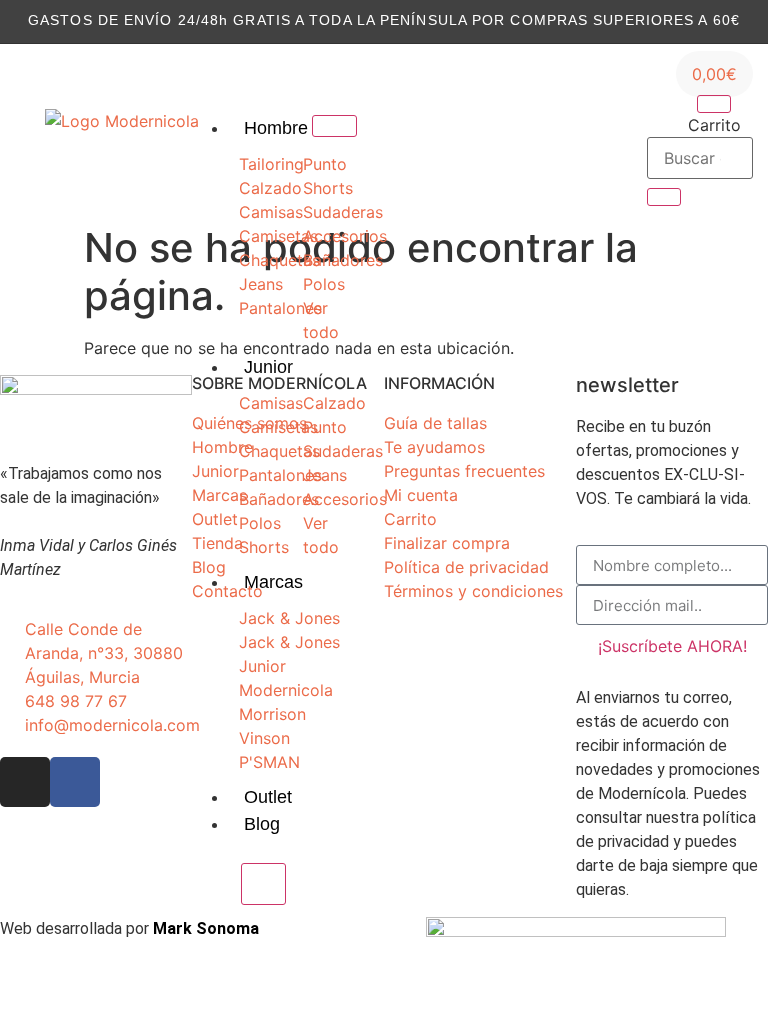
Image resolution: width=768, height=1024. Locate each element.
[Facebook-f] (75, 782)
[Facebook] (521, 134)
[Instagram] (490, 134)
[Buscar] (664, 197)
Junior (268, 367)
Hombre (276, 128)
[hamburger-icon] (334, 126)
